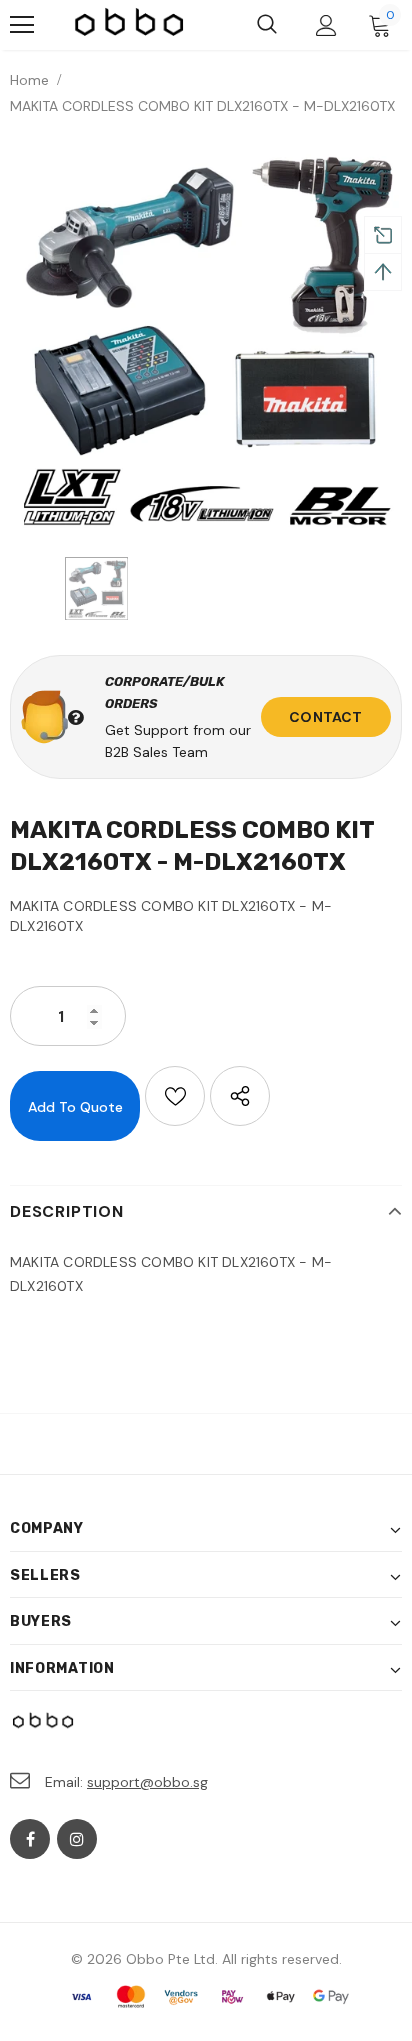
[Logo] (130, 25)
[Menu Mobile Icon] (22, 25)
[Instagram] (77, 1839)
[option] (206, 341)
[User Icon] (326, 25)
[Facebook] (30, 1839)
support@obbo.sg (147, 1782)
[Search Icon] (267, 25)
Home (29, 80)
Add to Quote (75, 1107)
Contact (325, 717)
